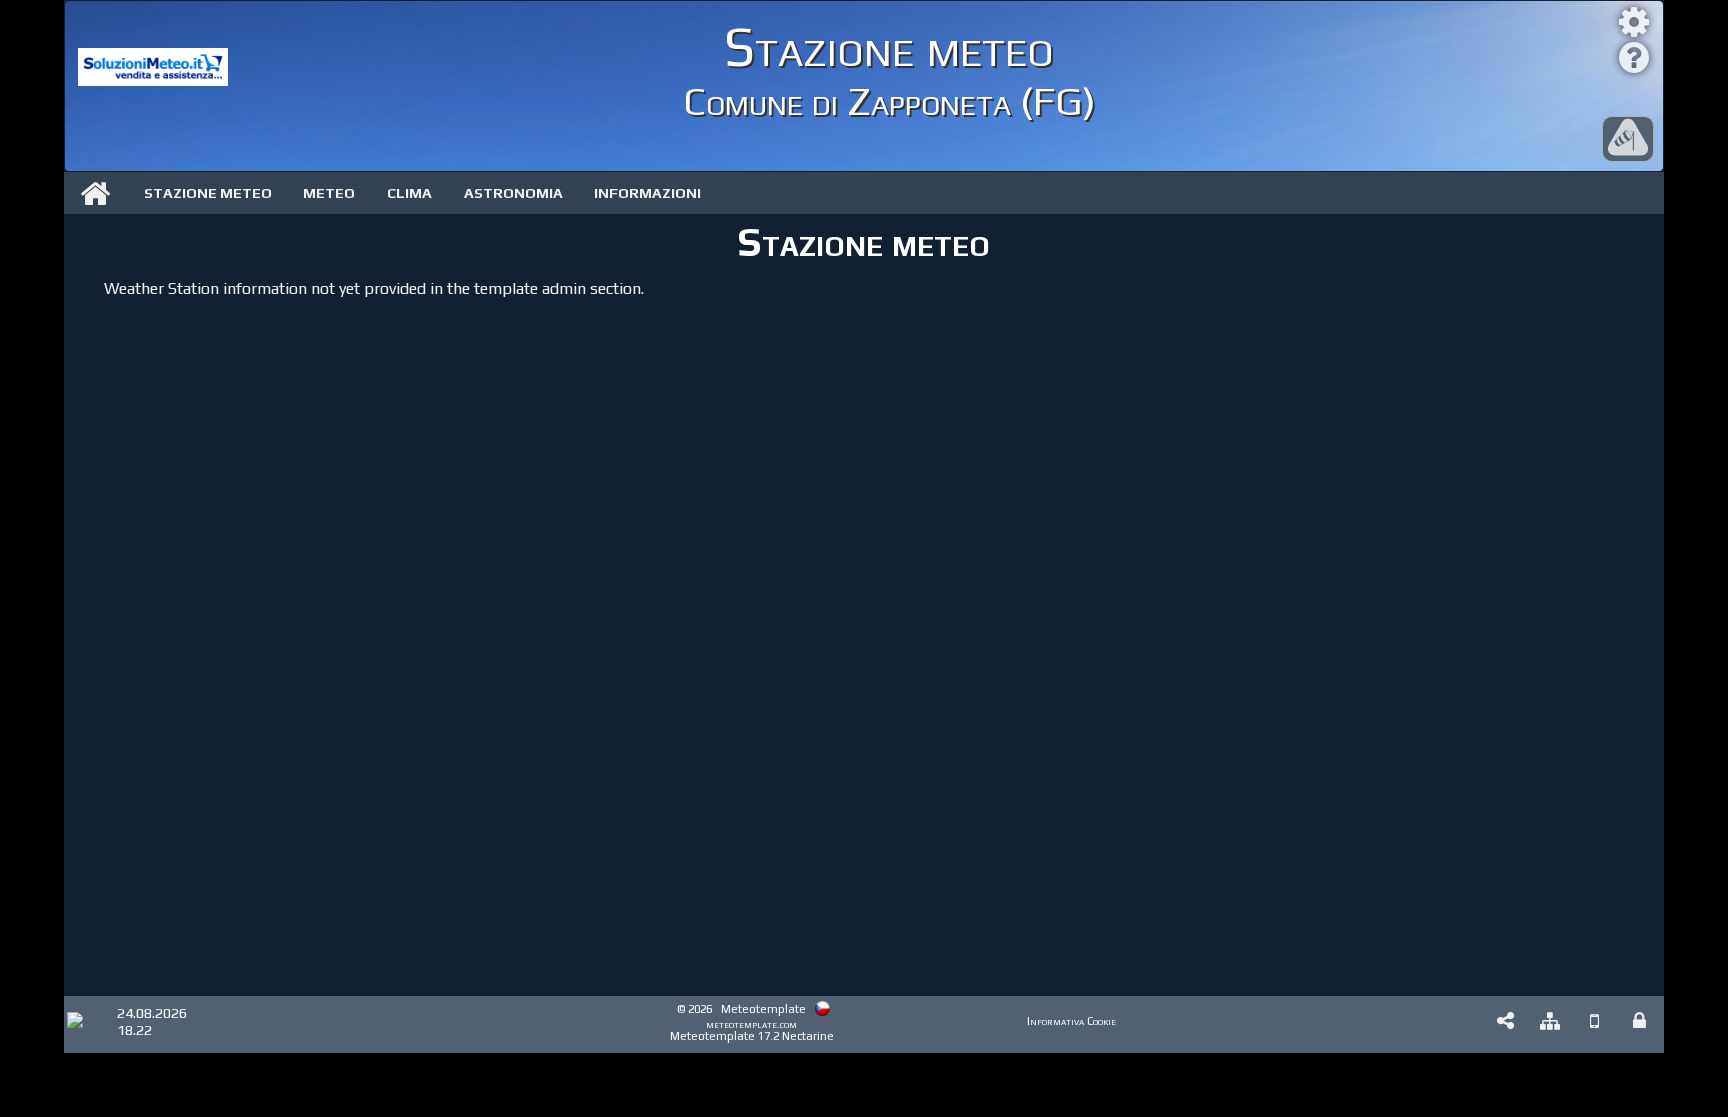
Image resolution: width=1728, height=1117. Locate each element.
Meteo (329, 193)
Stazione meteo (208, 193)
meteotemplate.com (751, 1024)
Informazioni (647, 193)
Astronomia (513, 193)
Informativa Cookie (1071, 1021)
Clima (409, 193)
